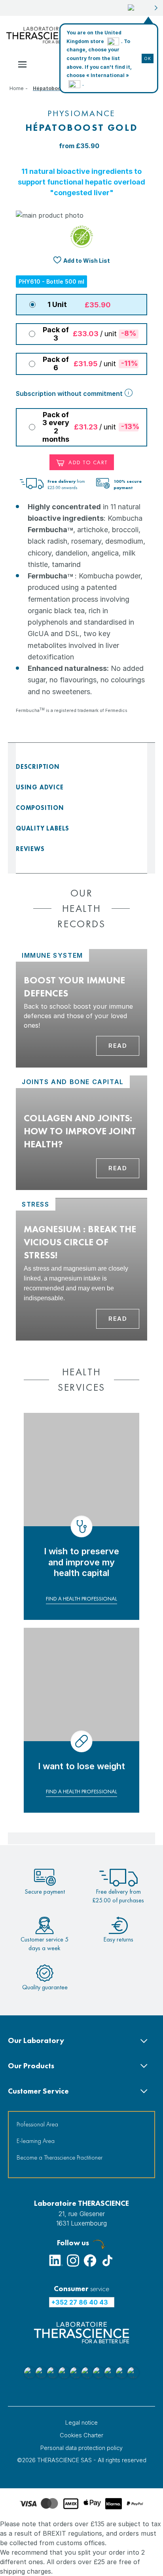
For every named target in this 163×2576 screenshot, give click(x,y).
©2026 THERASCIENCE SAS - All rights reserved (82, 2460)
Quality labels (43, 828)
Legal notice (81, 2423)
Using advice (40, 787)
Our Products (31, 2066)
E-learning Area (36, 2141)
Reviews (30, 849)
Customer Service (38, 2091)
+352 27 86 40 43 (80, 2302)
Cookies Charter (81, 2435)
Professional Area (37, 2124)
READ (118, 1046)
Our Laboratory (36, 2040)
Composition (40, 808)
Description (38, 767)
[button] (143, 8)
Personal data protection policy (81, 2448)
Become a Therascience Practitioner (60, 2157)
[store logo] (43, 35)
